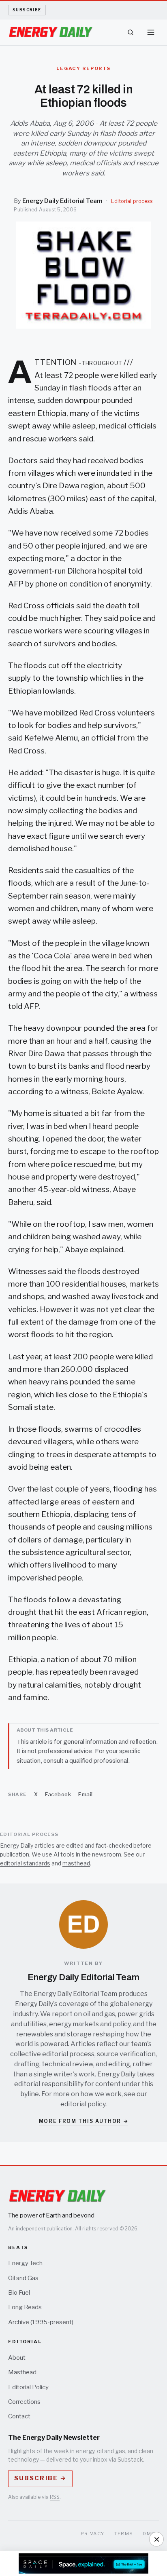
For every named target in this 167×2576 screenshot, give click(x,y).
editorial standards (25, 1863)
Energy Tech (25, 2263)
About (17, 2358)
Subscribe (27, 10)
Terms (124, 2534)
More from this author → (84, 2121)
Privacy (93, 2534)
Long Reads (25, 2307)
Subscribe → (40, 2478)
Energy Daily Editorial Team (62, 201)
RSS (55, 2497)
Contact (19, 2416)
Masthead (22, 2372)
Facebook (58, 1794)
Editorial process (132, 201)
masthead (76, 1863)
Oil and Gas (23, 2278)
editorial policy (83, 2104)
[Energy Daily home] (51, 32)
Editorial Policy (28, 2387)
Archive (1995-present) (41, 2322)
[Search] (131, 32)
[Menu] (151, 32)
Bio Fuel (19, 2293)
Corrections (24, 2402)
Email (86, 1794)
